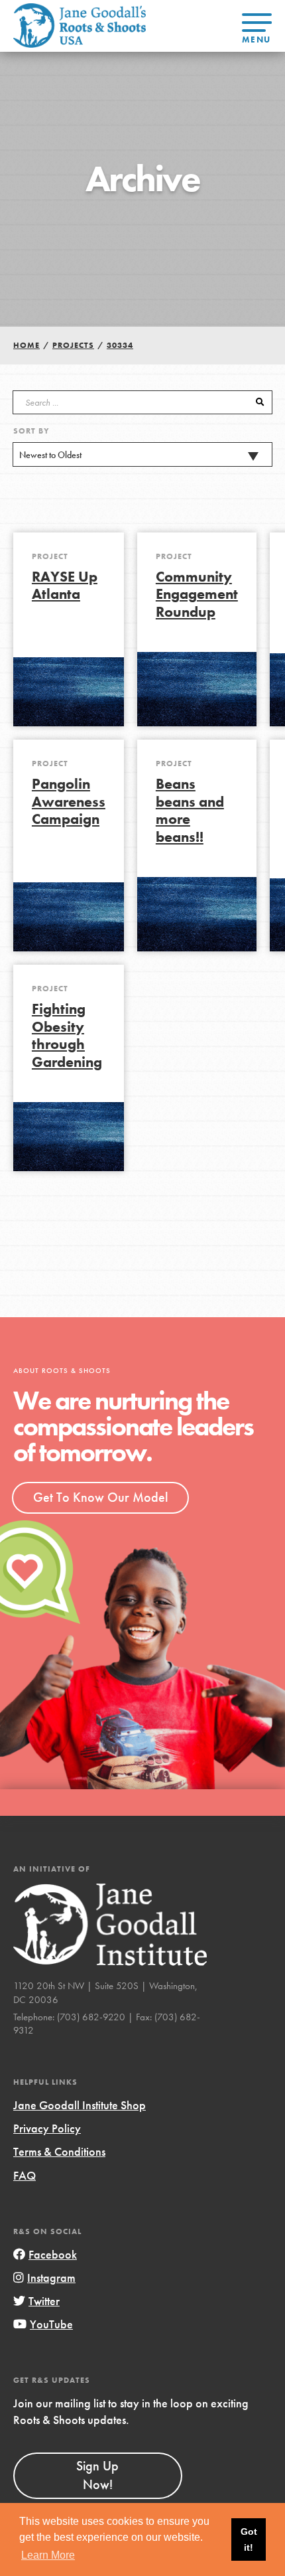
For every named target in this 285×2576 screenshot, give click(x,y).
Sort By (31, 431)
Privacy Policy (47, 2128)
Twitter (44, 2301)
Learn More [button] (48, 2555)
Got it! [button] (249, 2539)
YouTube (51, 2324)
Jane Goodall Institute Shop (80, 2105)
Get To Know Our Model (100, 1497)
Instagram (51, 2278)
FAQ (25, 2175)
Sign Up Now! (97, 2475)
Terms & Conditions (59, 2151)
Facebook (53, 2254)
